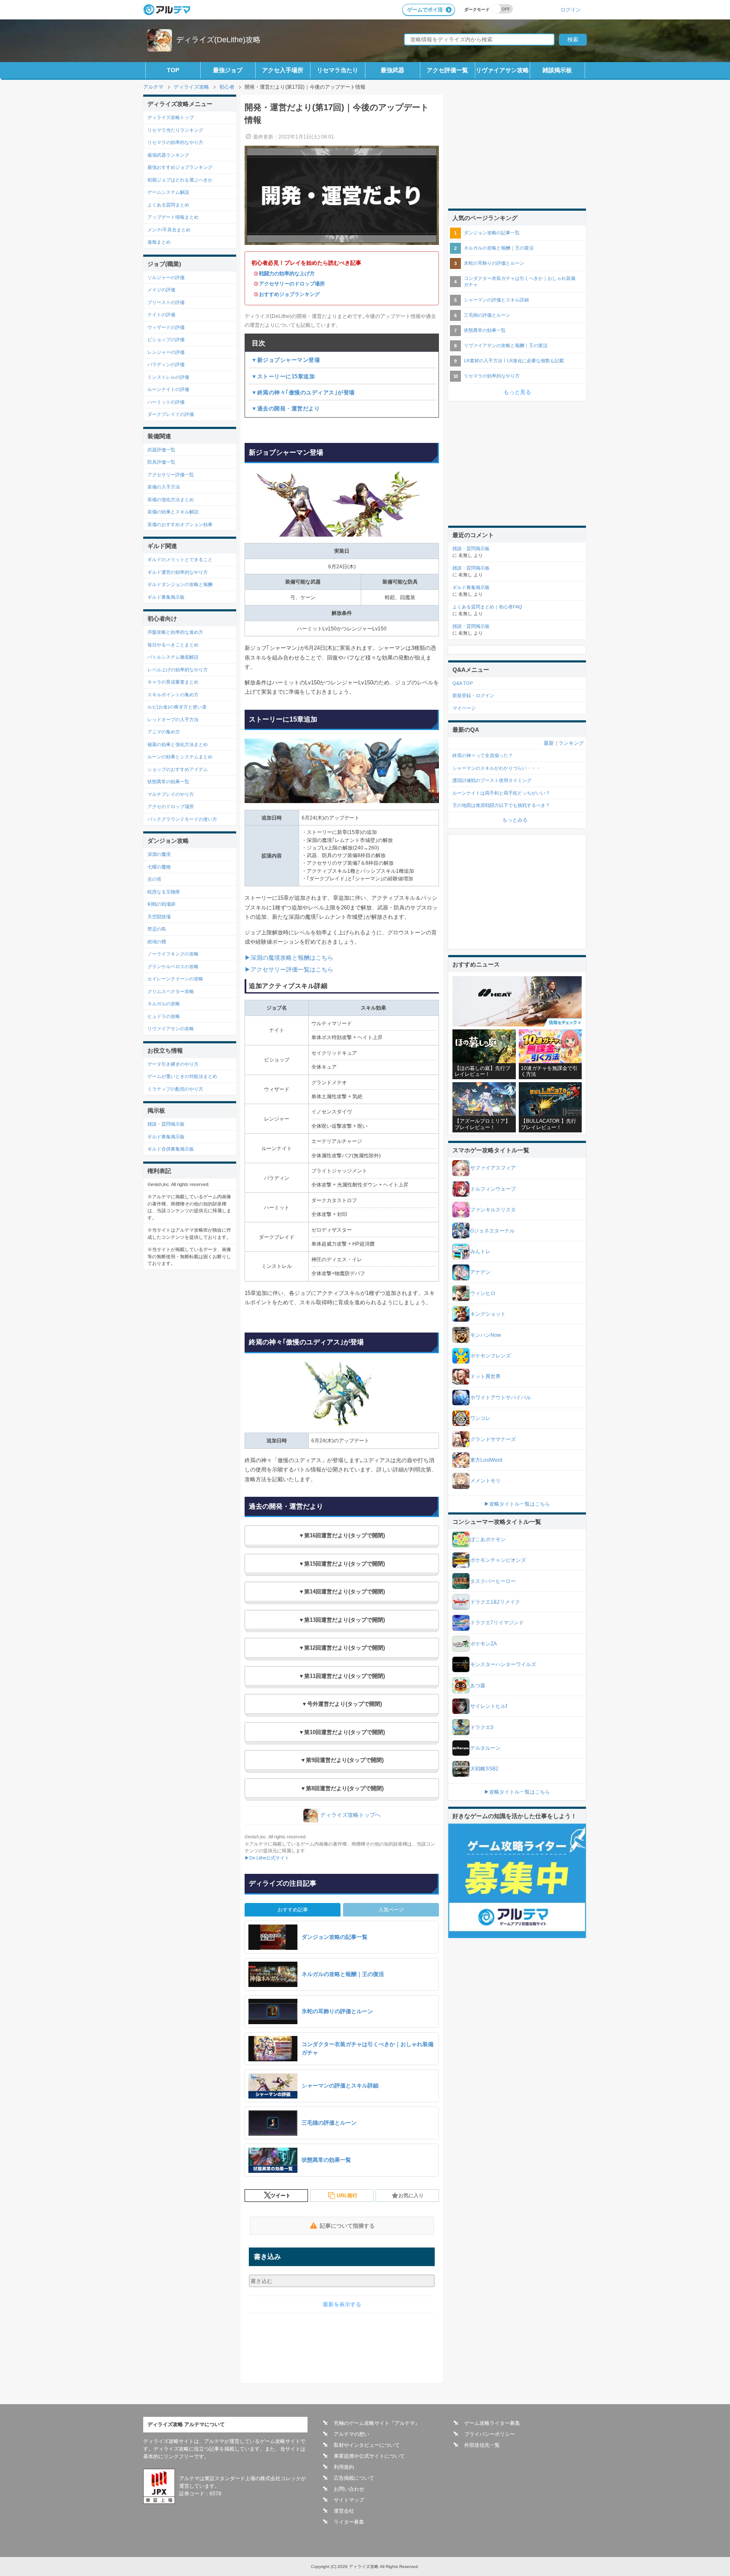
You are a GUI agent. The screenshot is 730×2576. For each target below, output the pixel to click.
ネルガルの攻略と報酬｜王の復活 (499, 248)
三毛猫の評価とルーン (487, 315)
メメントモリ (485, 1481)
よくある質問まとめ (168, 205)
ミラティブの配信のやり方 (175, 1089)
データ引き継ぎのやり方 (173, 1064)
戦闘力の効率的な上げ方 (287, 274)
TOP (173, 70)
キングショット (488, 1314)
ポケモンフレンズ (490, 1356)
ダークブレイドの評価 (171, 414)
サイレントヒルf (489, 1706)
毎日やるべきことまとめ (173, 645)
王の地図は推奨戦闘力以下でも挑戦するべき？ (501, 805)
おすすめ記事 (293, 1910)
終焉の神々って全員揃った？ (483, 755)
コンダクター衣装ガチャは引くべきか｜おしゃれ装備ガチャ (520, 281)
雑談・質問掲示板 (166, 1124)
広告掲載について (354, 2478)
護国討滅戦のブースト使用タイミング (492, 780)
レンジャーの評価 (166, 352)
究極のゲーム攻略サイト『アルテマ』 (377, 2423)
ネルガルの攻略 (164, 1004)
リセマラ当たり (338, 70)
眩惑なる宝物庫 (164, 892)
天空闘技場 (159, 917)
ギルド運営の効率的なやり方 (178, 572)
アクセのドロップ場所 (171, 806)
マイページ (464, 708)
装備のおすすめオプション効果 (180, 524)
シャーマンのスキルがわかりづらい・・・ (497, 768)
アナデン (480, 1272)
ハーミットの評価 (166, 402)
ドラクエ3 (482, 1727)
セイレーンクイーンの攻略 (175, 979)
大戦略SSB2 (484, 1769)
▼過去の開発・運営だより (286, 409)
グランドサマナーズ (493, 1439)
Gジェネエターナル (492, 1231)
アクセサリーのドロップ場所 (292, 284)
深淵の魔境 (159, 854)
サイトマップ (349, 2500)
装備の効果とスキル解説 (173, 512)
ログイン (571, 10)
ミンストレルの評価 (168, 377)
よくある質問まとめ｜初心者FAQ (487, 607)
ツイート (281, 2196)
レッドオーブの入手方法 (173, 719)
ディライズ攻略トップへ (350, 1815)
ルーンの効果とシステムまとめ (180, 757)
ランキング (571, 743)
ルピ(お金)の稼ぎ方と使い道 (177, 707)
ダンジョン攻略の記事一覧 (492, 233)
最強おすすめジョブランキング (180, 167)
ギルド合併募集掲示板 (171, 1149)
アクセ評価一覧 (447, 70)
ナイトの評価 (161, 315)
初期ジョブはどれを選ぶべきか (180, 180)
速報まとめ (159, 242)
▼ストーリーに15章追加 (283, 376)
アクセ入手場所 (283, 70)
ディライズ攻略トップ (171, 117)
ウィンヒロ (483, 1293)
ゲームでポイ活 (425, 10)
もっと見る (517, 392)
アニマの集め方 (164, 732)
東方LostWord (486, 1460)
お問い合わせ (349, 2489)
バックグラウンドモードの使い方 (182, 819)
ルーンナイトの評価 (168, 389)
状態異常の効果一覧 (168, 782)
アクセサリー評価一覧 (171, 475)
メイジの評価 (161, 290)
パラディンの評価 (166, 364)
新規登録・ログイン (473, 695)
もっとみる (515, 820)
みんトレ (480, 1251)
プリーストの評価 (166, 302)
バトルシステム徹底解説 (173, 657)
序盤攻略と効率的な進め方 (175, 632)
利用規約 (344, 2467)
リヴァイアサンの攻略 (171, 1029)
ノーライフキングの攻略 (173, 954)
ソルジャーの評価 (166, 277)
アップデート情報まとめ (173, 217)
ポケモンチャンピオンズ (498, 1560)
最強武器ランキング (168, 155)
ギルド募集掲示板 (166, 597)
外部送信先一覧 (482, 2445)
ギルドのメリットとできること (180, 559)
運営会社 (344, 2511)
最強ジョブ (228, 70)
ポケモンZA (483, 1644)
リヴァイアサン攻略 (502, 70)
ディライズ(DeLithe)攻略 (218, 40)
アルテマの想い (351, 2434)
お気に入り (411, 2196)
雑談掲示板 (557, 70)
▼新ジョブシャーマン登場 (286, 360)
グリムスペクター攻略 (171, 991)
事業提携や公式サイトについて (369, 2456)
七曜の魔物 (159, 867)
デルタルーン (485, 1748)
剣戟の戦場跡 (161, 904)
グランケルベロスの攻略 (173, 966)
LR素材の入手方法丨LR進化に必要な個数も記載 (514, 361)
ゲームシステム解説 (168, 192)
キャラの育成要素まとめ (173, 682)
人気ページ (391, 1910)
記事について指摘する (347, 2226)
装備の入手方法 (164, 487)
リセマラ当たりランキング (175, 130)
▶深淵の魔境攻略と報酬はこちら (289, 958)
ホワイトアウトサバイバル (501, 1398)
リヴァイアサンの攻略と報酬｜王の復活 (506, 345)
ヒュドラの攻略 (164, 1016)
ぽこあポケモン (488, 1539)
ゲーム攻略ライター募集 (492, 2423)
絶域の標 (157, 942)
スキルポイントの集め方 (173, 695)
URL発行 (347, 2196)
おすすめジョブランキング (289, 294)
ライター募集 (349, 2522)
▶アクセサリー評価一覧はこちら (289, 969)
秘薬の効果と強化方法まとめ (178, 744)
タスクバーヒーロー (493, 1581)
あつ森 (478, 1686)
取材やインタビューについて (367, 2445)
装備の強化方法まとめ (171, 499)
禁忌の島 (157, 929)
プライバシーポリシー (490, 2434)
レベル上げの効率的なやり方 (178, 670)
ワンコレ (480, 1418)
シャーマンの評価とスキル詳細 (496, 300)
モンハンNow (486, 1335)
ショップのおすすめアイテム (178, 769)
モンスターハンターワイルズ (503, 1664)
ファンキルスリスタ (493, 1210)
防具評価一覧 (161, 462)
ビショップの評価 (166, 339)
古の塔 (154, 879)
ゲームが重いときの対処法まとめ (182, 1076)
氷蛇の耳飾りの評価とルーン (494, 263)
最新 (549, 743)
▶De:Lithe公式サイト (267, 1858)
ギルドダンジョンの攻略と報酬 (180, 584)
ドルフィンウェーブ (493, 1189)
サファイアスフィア (493, 1168)
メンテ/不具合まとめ (169, 230)
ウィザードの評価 (166, 327)
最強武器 (392, 70)
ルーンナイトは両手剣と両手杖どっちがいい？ (501, 793)
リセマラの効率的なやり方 (175, 142)
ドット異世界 (485, 1376)
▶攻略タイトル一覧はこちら (517, 1504)
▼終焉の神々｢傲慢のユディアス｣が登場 (303, 392)
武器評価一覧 (161, 450)
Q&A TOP (463, 683)
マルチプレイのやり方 (171, 794)
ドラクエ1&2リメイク (495, 1602)
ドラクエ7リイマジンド (497, 1623)
